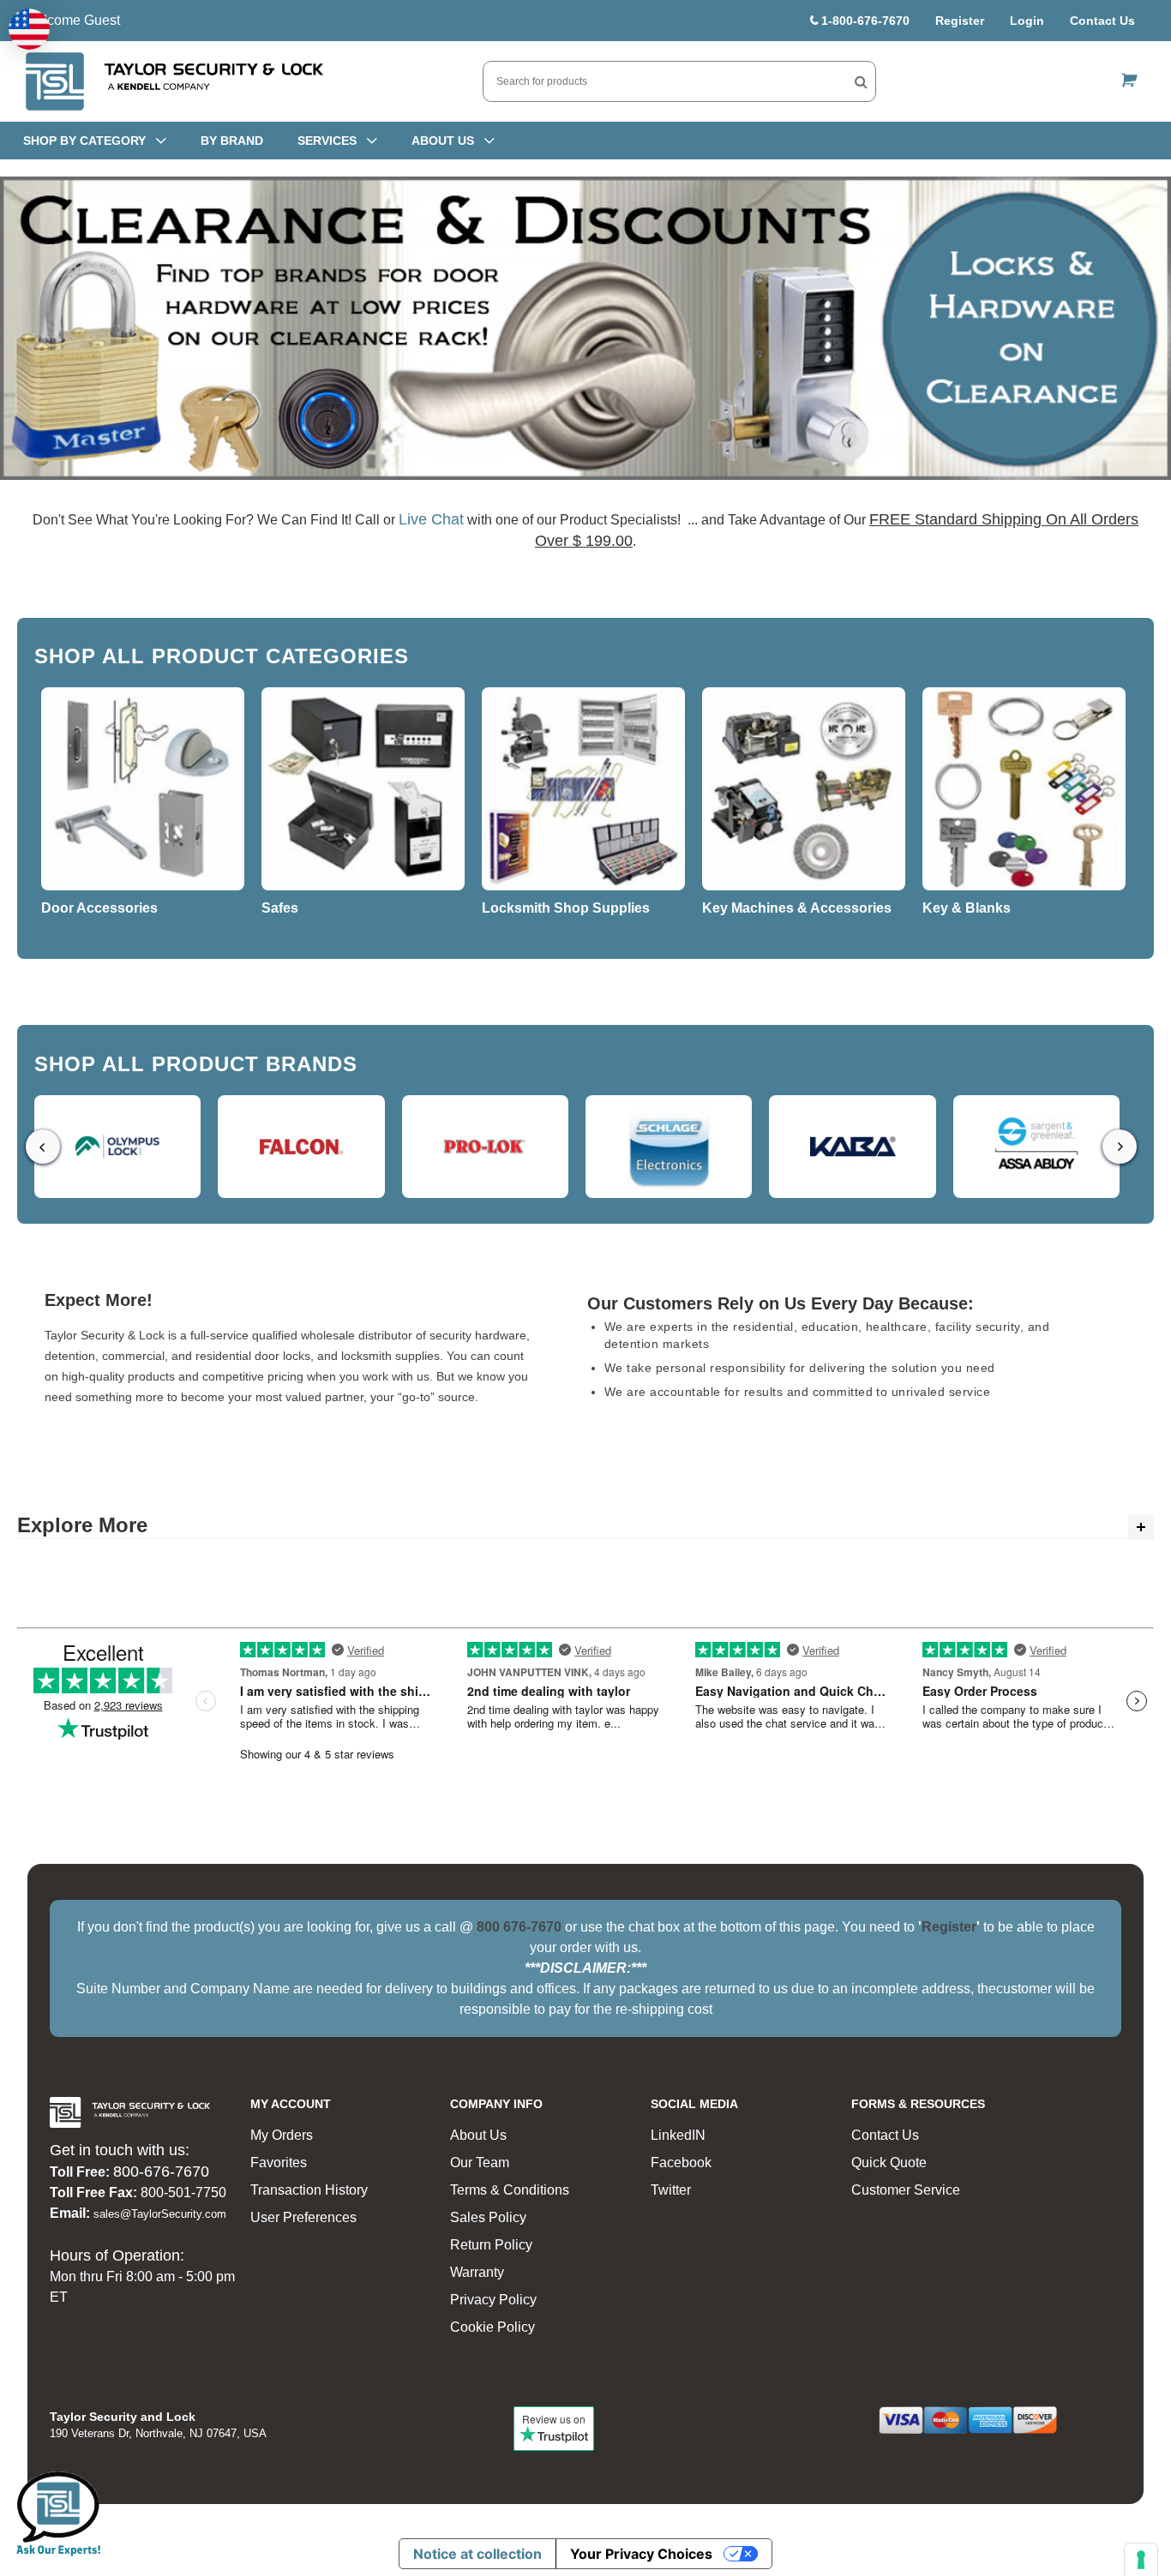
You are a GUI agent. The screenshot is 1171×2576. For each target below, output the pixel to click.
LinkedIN (678, 2135)
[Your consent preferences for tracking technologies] (1141, 2560)
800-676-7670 (161, 2172)
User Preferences (303, 2217)
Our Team (480, 2163)
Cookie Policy (492, 2327)
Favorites (279, 2163)
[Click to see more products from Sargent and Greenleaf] (1036, 1147)
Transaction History (309, 2190)
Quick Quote (889, 2163)
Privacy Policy (493, 2300)
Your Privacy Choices (641, 2554)
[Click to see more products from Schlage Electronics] (669, 1147)
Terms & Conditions (510, 2190)
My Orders (282, 2135)
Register (960, 21)
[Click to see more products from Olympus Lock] (117, 1147)
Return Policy (491, 2245)
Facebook (681, 2163)
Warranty (477, 2272)
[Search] (861, 81)
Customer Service (906, 2190)
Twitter (671, 2190)
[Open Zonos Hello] (29, 29)
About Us (478, 2135)
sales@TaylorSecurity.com (160, 2214)
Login (1027, 21)
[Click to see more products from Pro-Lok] (485, 1147)
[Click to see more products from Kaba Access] (852, 1147)
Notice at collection (477, 2554)
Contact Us (1102, 21)
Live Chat (431, 519)
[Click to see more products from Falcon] (301, 1147)
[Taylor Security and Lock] (173, 81)
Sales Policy (488, 2217)
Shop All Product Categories (222, 656)
